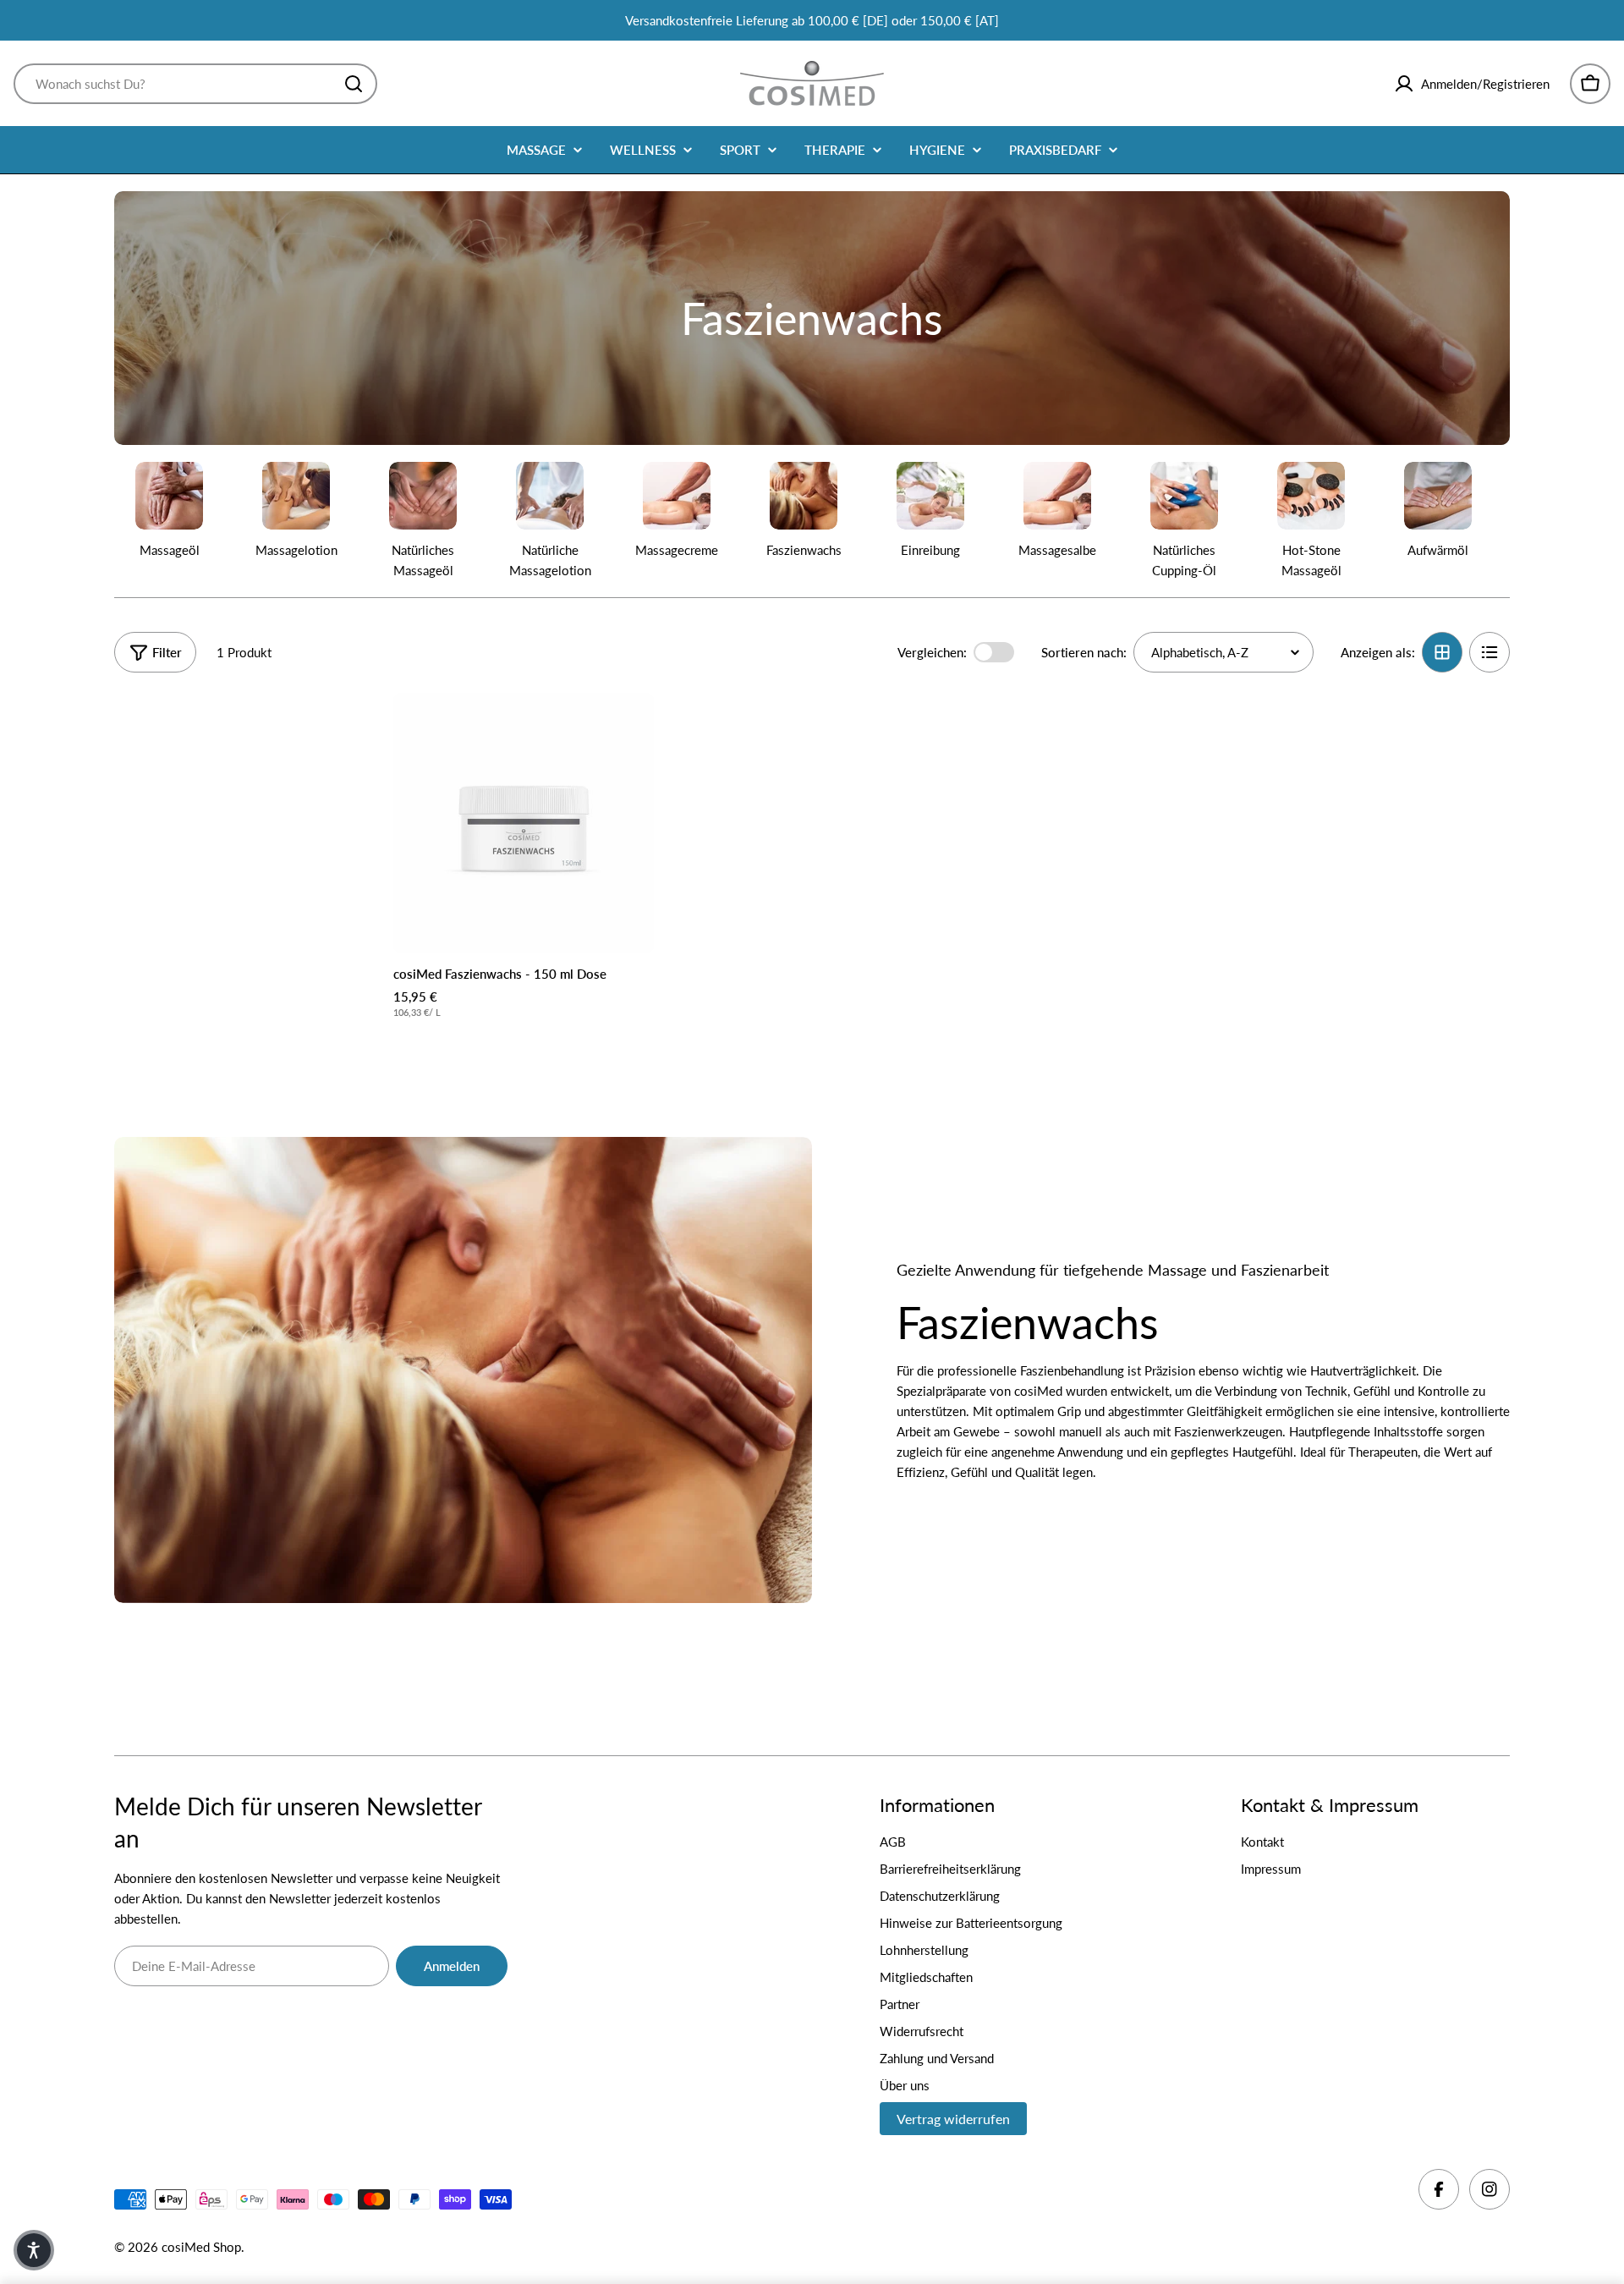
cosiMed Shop (201, 2247)
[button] (34, 2250)
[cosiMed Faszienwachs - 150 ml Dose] (524, 823)
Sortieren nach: (1084, 652)
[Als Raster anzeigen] (1442, 652)
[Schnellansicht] (629, 730)
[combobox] (195, 84)
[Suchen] (354, 84)
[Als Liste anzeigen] (1490, 652)
